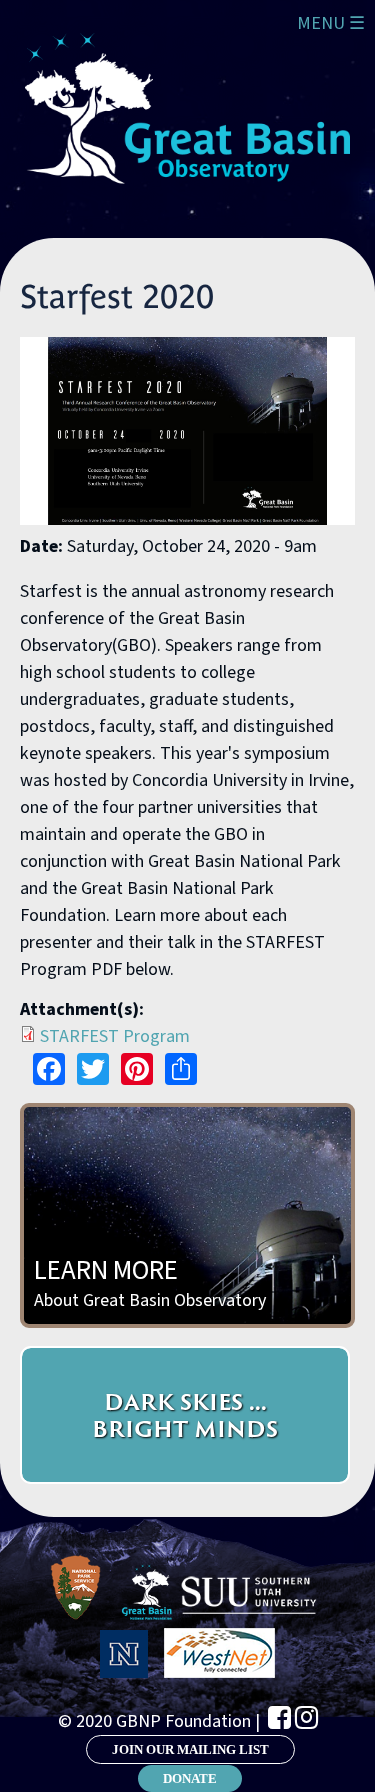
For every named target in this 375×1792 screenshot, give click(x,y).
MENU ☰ (331, 23)
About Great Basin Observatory (150, 1282)
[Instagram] (306, 1717)
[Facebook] (279, 1717)
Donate (190, 1778)
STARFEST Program (115, 1036)
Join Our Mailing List (190, 1749)
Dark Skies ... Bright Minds (185, 1415)
